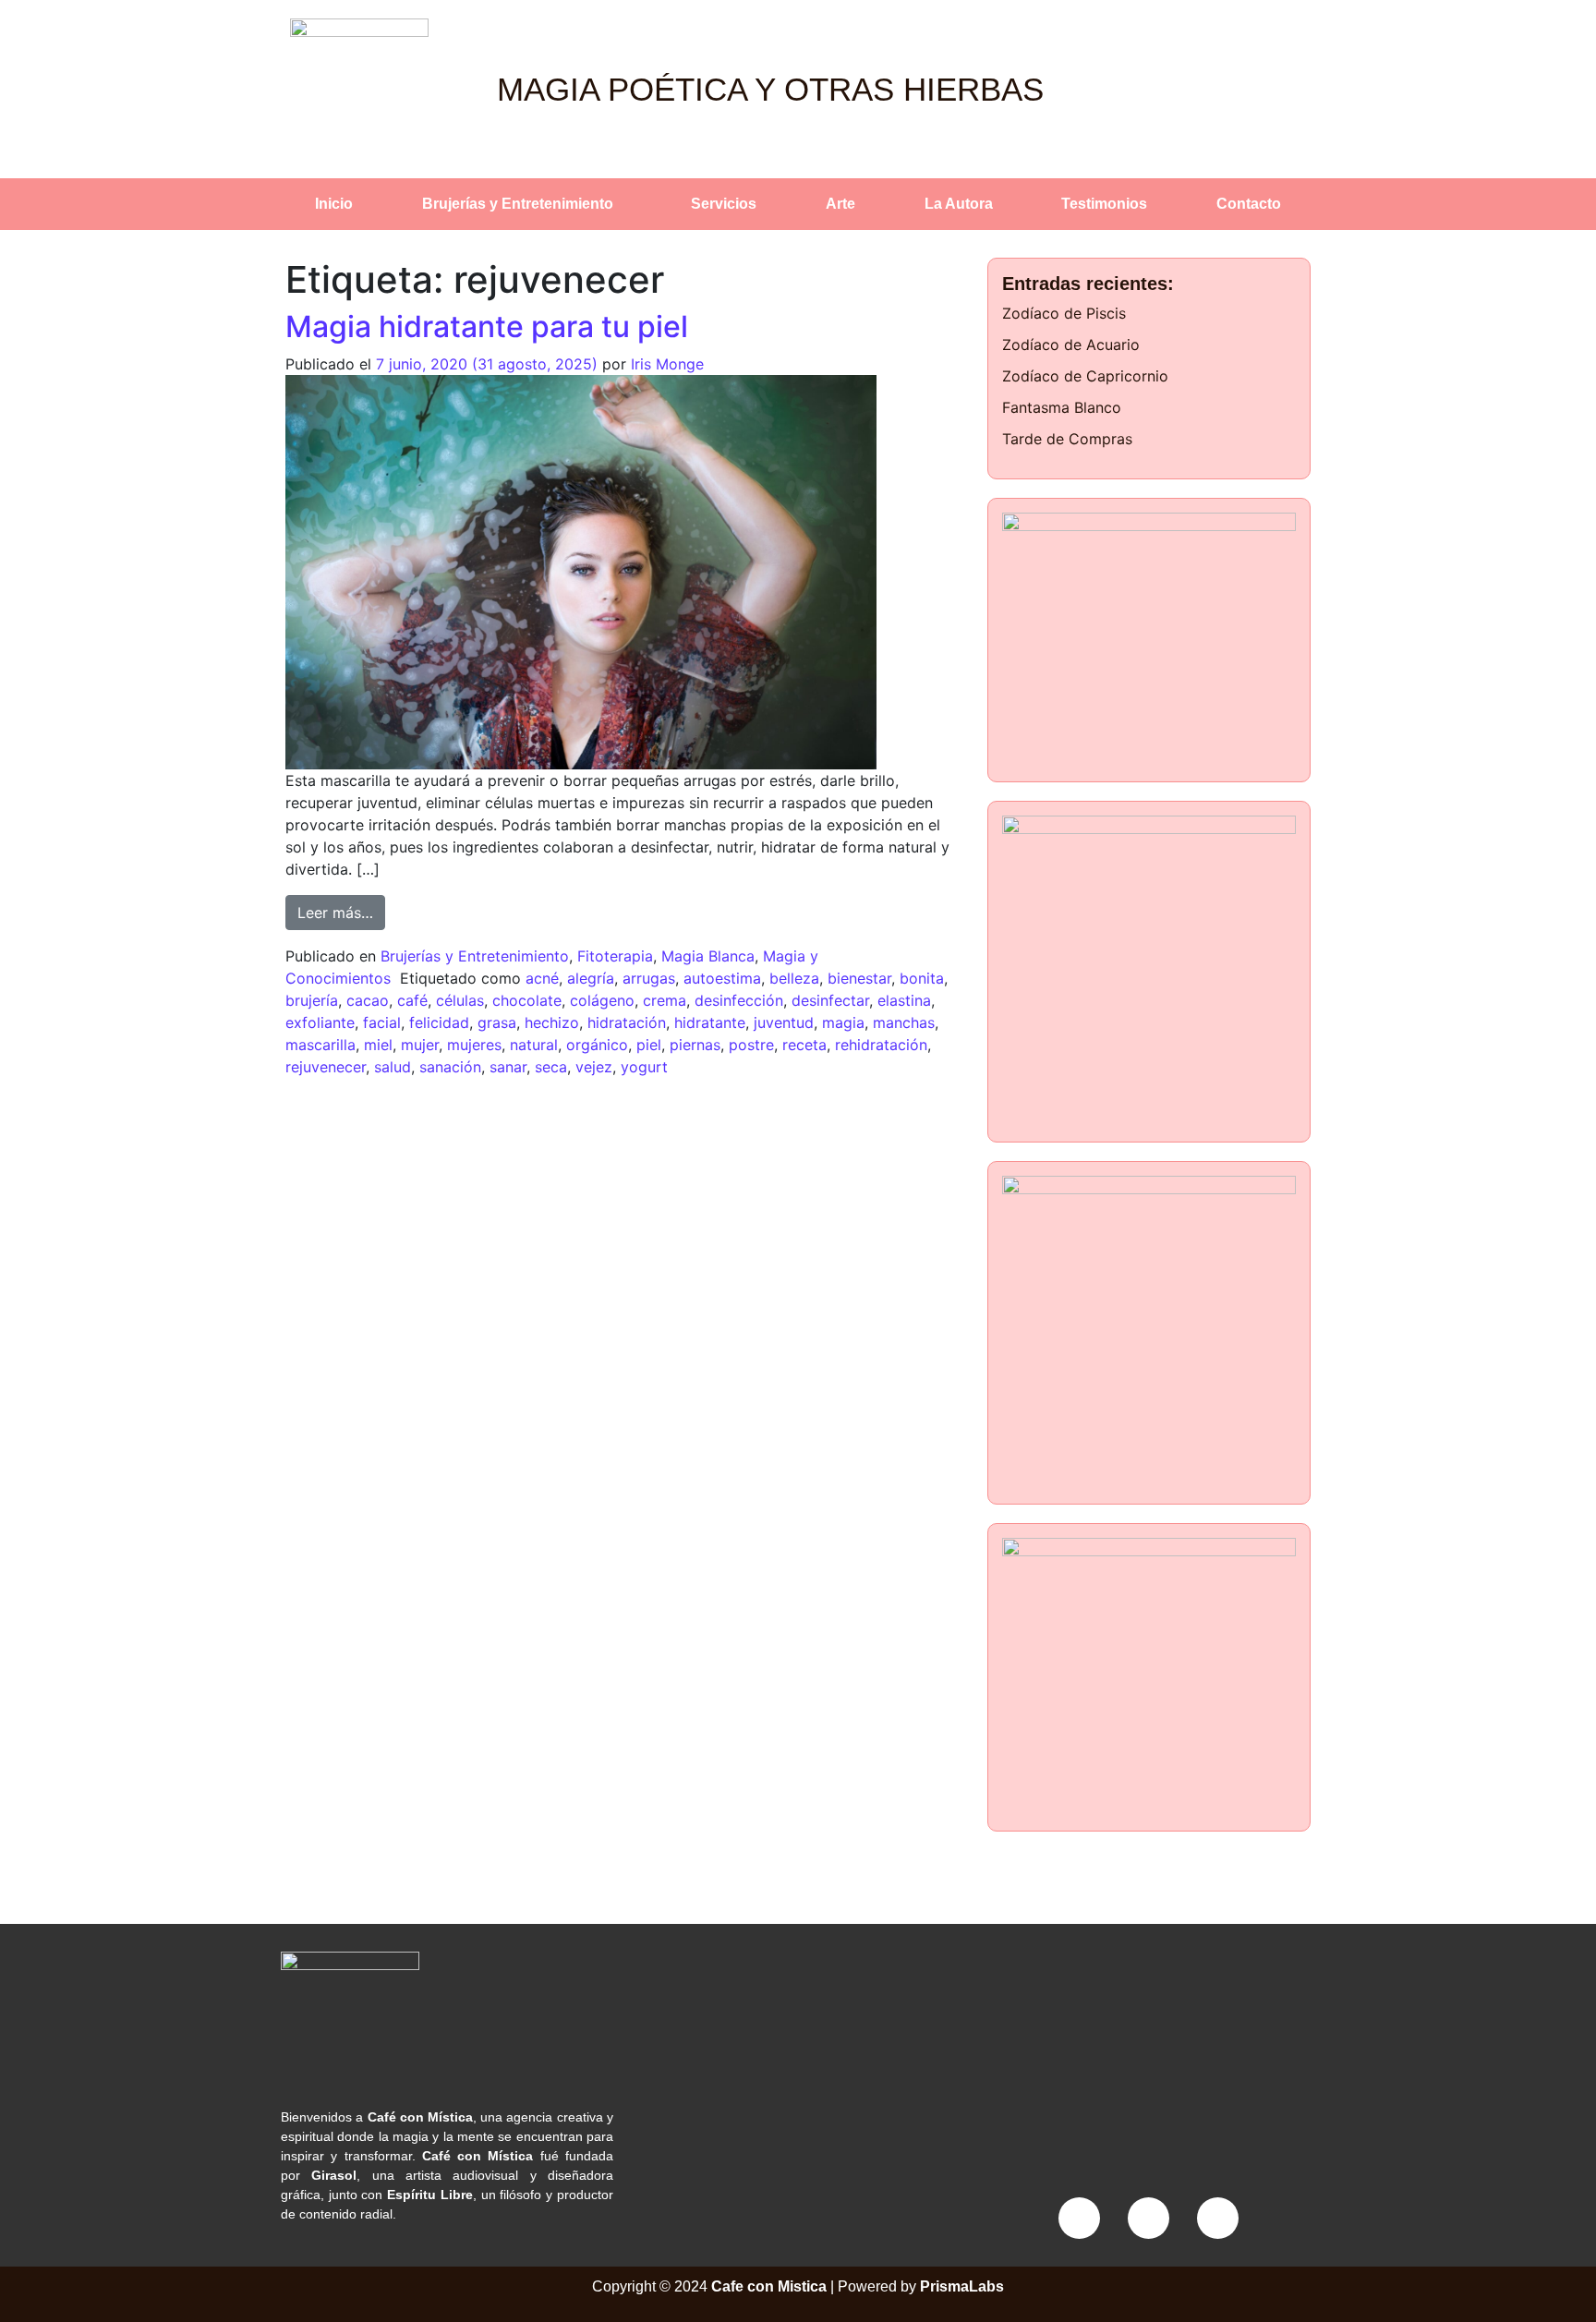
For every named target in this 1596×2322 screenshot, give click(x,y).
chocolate (527, 1000)
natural (534, 1045)
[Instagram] (1149, 2218)
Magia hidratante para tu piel (487, 327)
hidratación (627, 1022)
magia (843, 1022)
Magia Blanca (708, 956)
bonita (922, 978)
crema (665, 1000)
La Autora (959, 204)
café (412, 1000)
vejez (594, 1067)
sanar (508, 1067)
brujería (312, 1000)
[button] (523, 204)
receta (804, 1045)
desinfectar (830, 1000)
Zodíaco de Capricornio (1085, 376)
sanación (450, 1067)
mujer (420, 1045)
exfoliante (320, 1022)
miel (378, 1045)
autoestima (722, 978)
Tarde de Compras (1067, 439)
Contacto (1249, 204)
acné (542, 978)
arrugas (649, 978)
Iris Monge (667, 364)
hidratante (710, 1022)
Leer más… (341, 908)
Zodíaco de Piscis (1064, 313)
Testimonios (1104, 204)
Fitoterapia (615, 956)
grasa (497, 1022)
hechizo (552, 1022)
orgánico (597, 1045)
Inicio (334, 204)
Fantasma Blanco (1062, 407)
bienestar (859, 978)
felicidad (439, 1022)
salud (393, 1067)
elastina (904, 1000)
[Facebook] (1079, 2218)
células (460, 1000)
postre (751, 1045)
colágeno (602, 1000)
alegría (591, 978)
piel (649, 1045)
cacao (368, 1000)
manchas (904, 1022)
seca (551, 1067)
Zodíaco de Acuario (1071, 345)
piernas (695, 1045)
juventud (784, 1022)
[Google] (1218, 2218)
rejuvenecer (326, 1067)
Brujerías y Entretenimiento (518, 204)
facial (382, 1022)
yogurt (644, 1067)
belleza (794, 978)
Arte (840, 204)
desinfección (739, 1000)
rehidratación (881, 1045)
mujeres (474, 1045)
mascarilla (320, 1045)
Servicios (724, 204)
